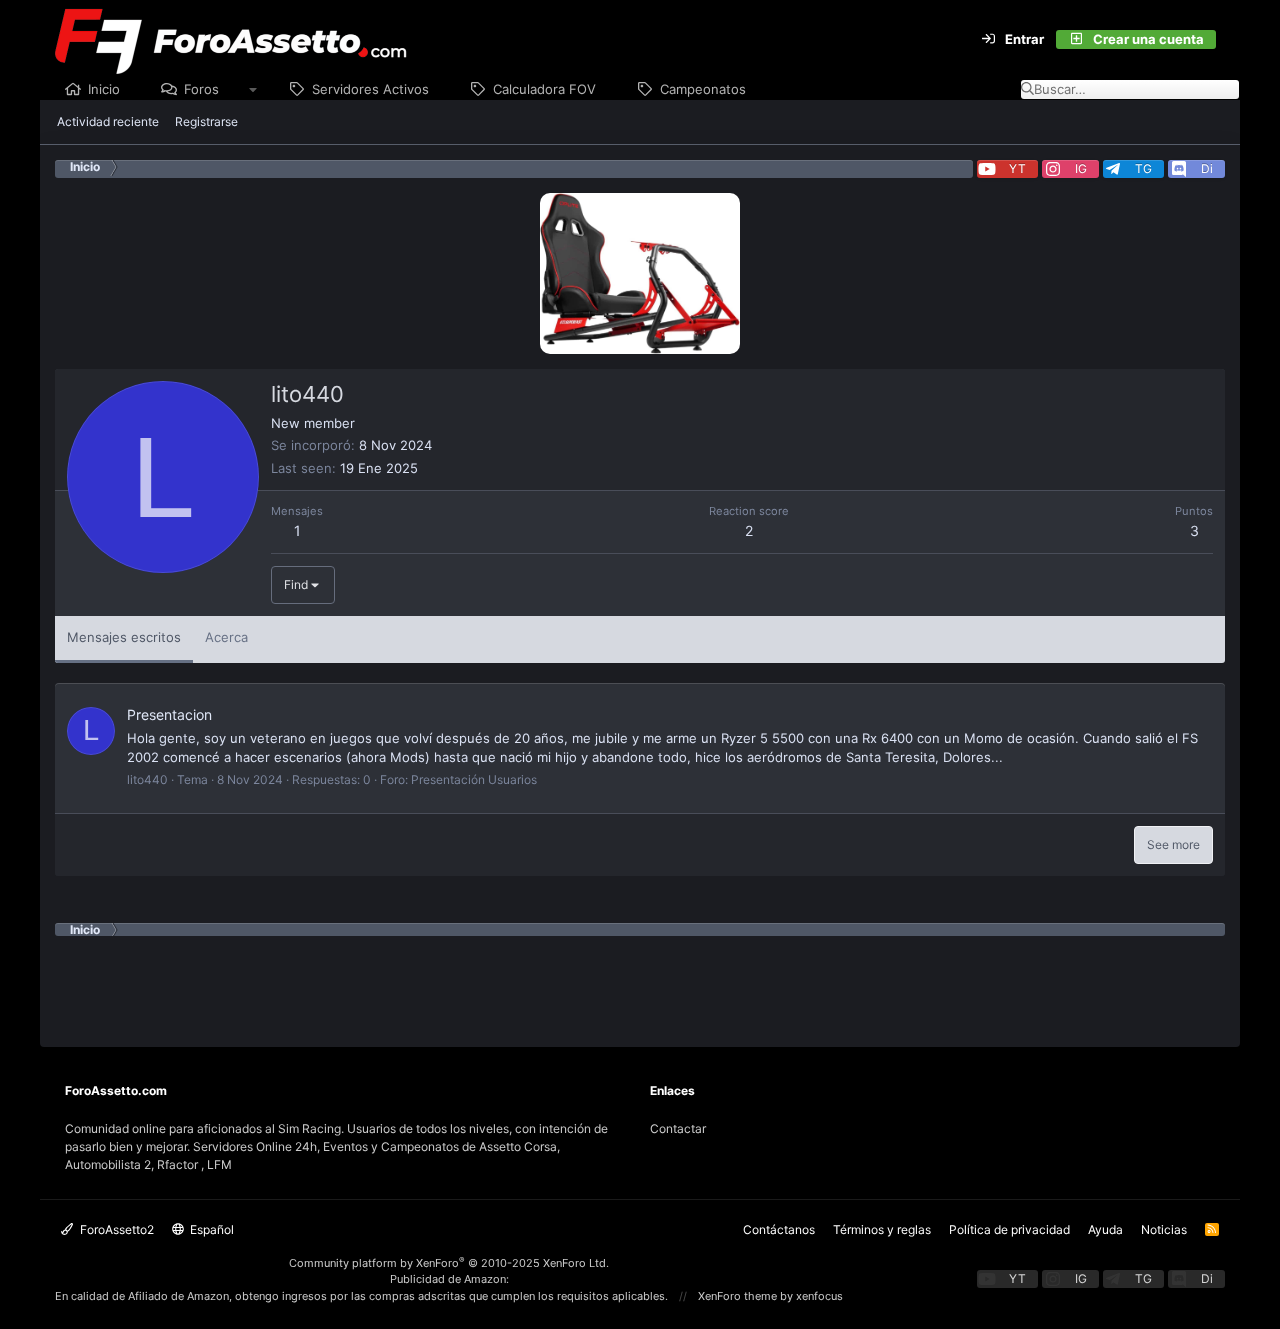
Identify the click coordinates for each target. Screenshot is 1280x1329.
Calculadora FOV (544, 89)
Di (1207, 168)
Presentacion (169, 714)
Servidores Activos (370, 89)
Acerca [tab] (226, 637)
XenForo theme (737, 1296)
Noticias (1164, 1229)
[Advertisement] (640, 981)
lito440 (147, 779)
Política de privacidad (1009, 1229)
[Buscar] (1228, 40)
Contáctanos (779, 1229)
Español (210, 1229)
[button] (253, 90)
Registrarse (206, 121)
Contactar (678, 1128)
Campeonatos (703, 89)
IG (1081, 168)
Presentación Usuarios (474, 779)
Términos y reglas (882, 1229)
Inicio (104, 89)
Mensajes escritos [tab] (124, 637)
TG (1143, 168)
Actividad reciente (108, 121)
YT (1017, 168)
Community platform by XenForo (449, 1263)
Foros (201, 89)
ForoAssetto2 (115, 1229)
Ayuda (1105, 1229)
